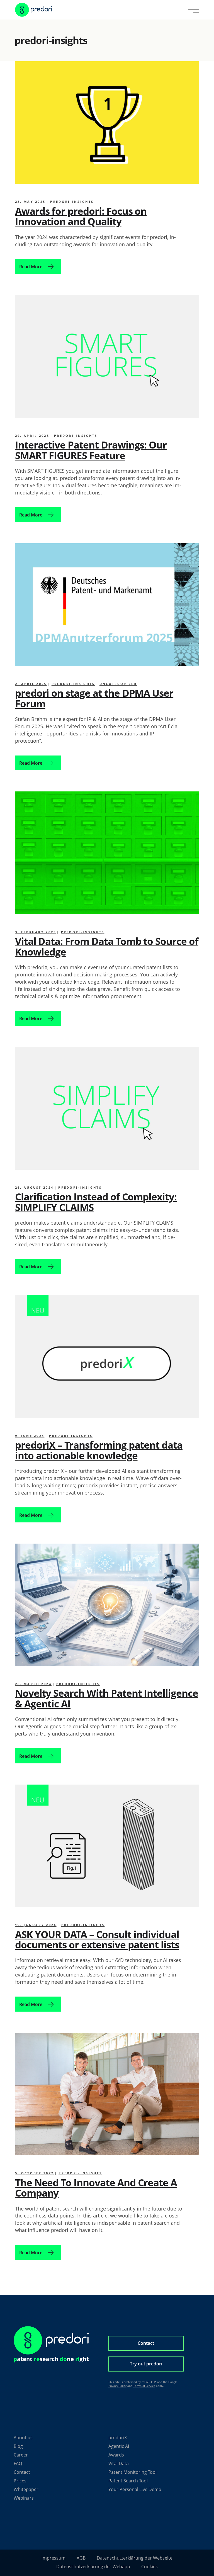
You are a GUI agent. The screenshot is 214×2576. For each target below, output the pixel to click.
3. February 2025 (36, 932)
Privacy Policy (117, 2386)
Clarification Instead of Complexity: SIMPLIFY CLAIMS (96, 1202)
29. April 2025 (32, 436)
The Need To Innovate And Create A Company (96, 2188)
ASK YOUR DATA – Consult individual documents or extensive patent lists (97, 1939)
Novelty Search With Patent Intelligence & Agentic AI (107, 1698)
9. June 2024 (30, 1436)
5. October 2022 (35, 2173)
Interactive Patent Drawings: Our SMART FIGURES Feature (91, 450)
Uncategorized (118, 684)
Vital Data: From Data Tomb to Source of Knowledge (107, 946)
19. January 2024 (36, 1925)
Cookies (149, 2567)
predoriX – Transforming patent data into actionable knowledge (99, 1450)
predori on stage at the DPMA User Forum (94, 698)
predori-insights (72, 202)
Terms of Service (144, 2386)
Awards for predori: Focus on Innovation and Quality (81, 216)
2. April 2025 (31, 684)
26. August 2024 (34, 1187)
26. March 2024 (33, 1684)
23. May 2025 (30, 202)
